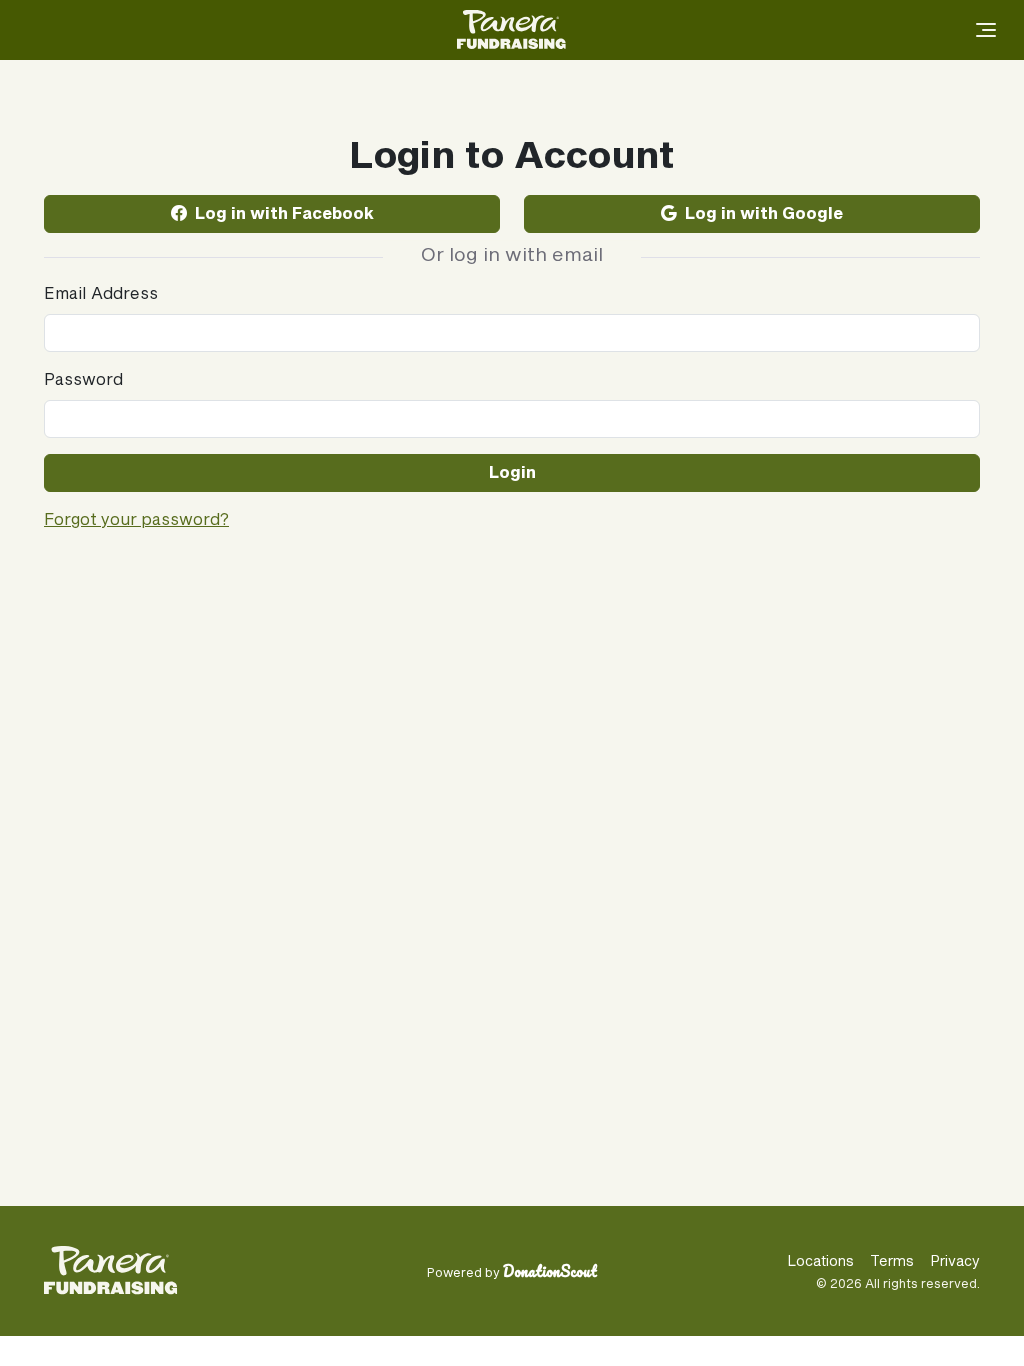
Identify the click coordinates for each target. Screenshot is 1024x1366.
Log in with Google (764, 214)
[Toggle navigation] (984, 30)
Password (83, 380)
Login (512, 473)
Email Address (101, 294)
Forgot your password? (136, 520)
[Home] (512, 30)
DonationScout (550, 1271)
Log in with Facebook (284, 214)
